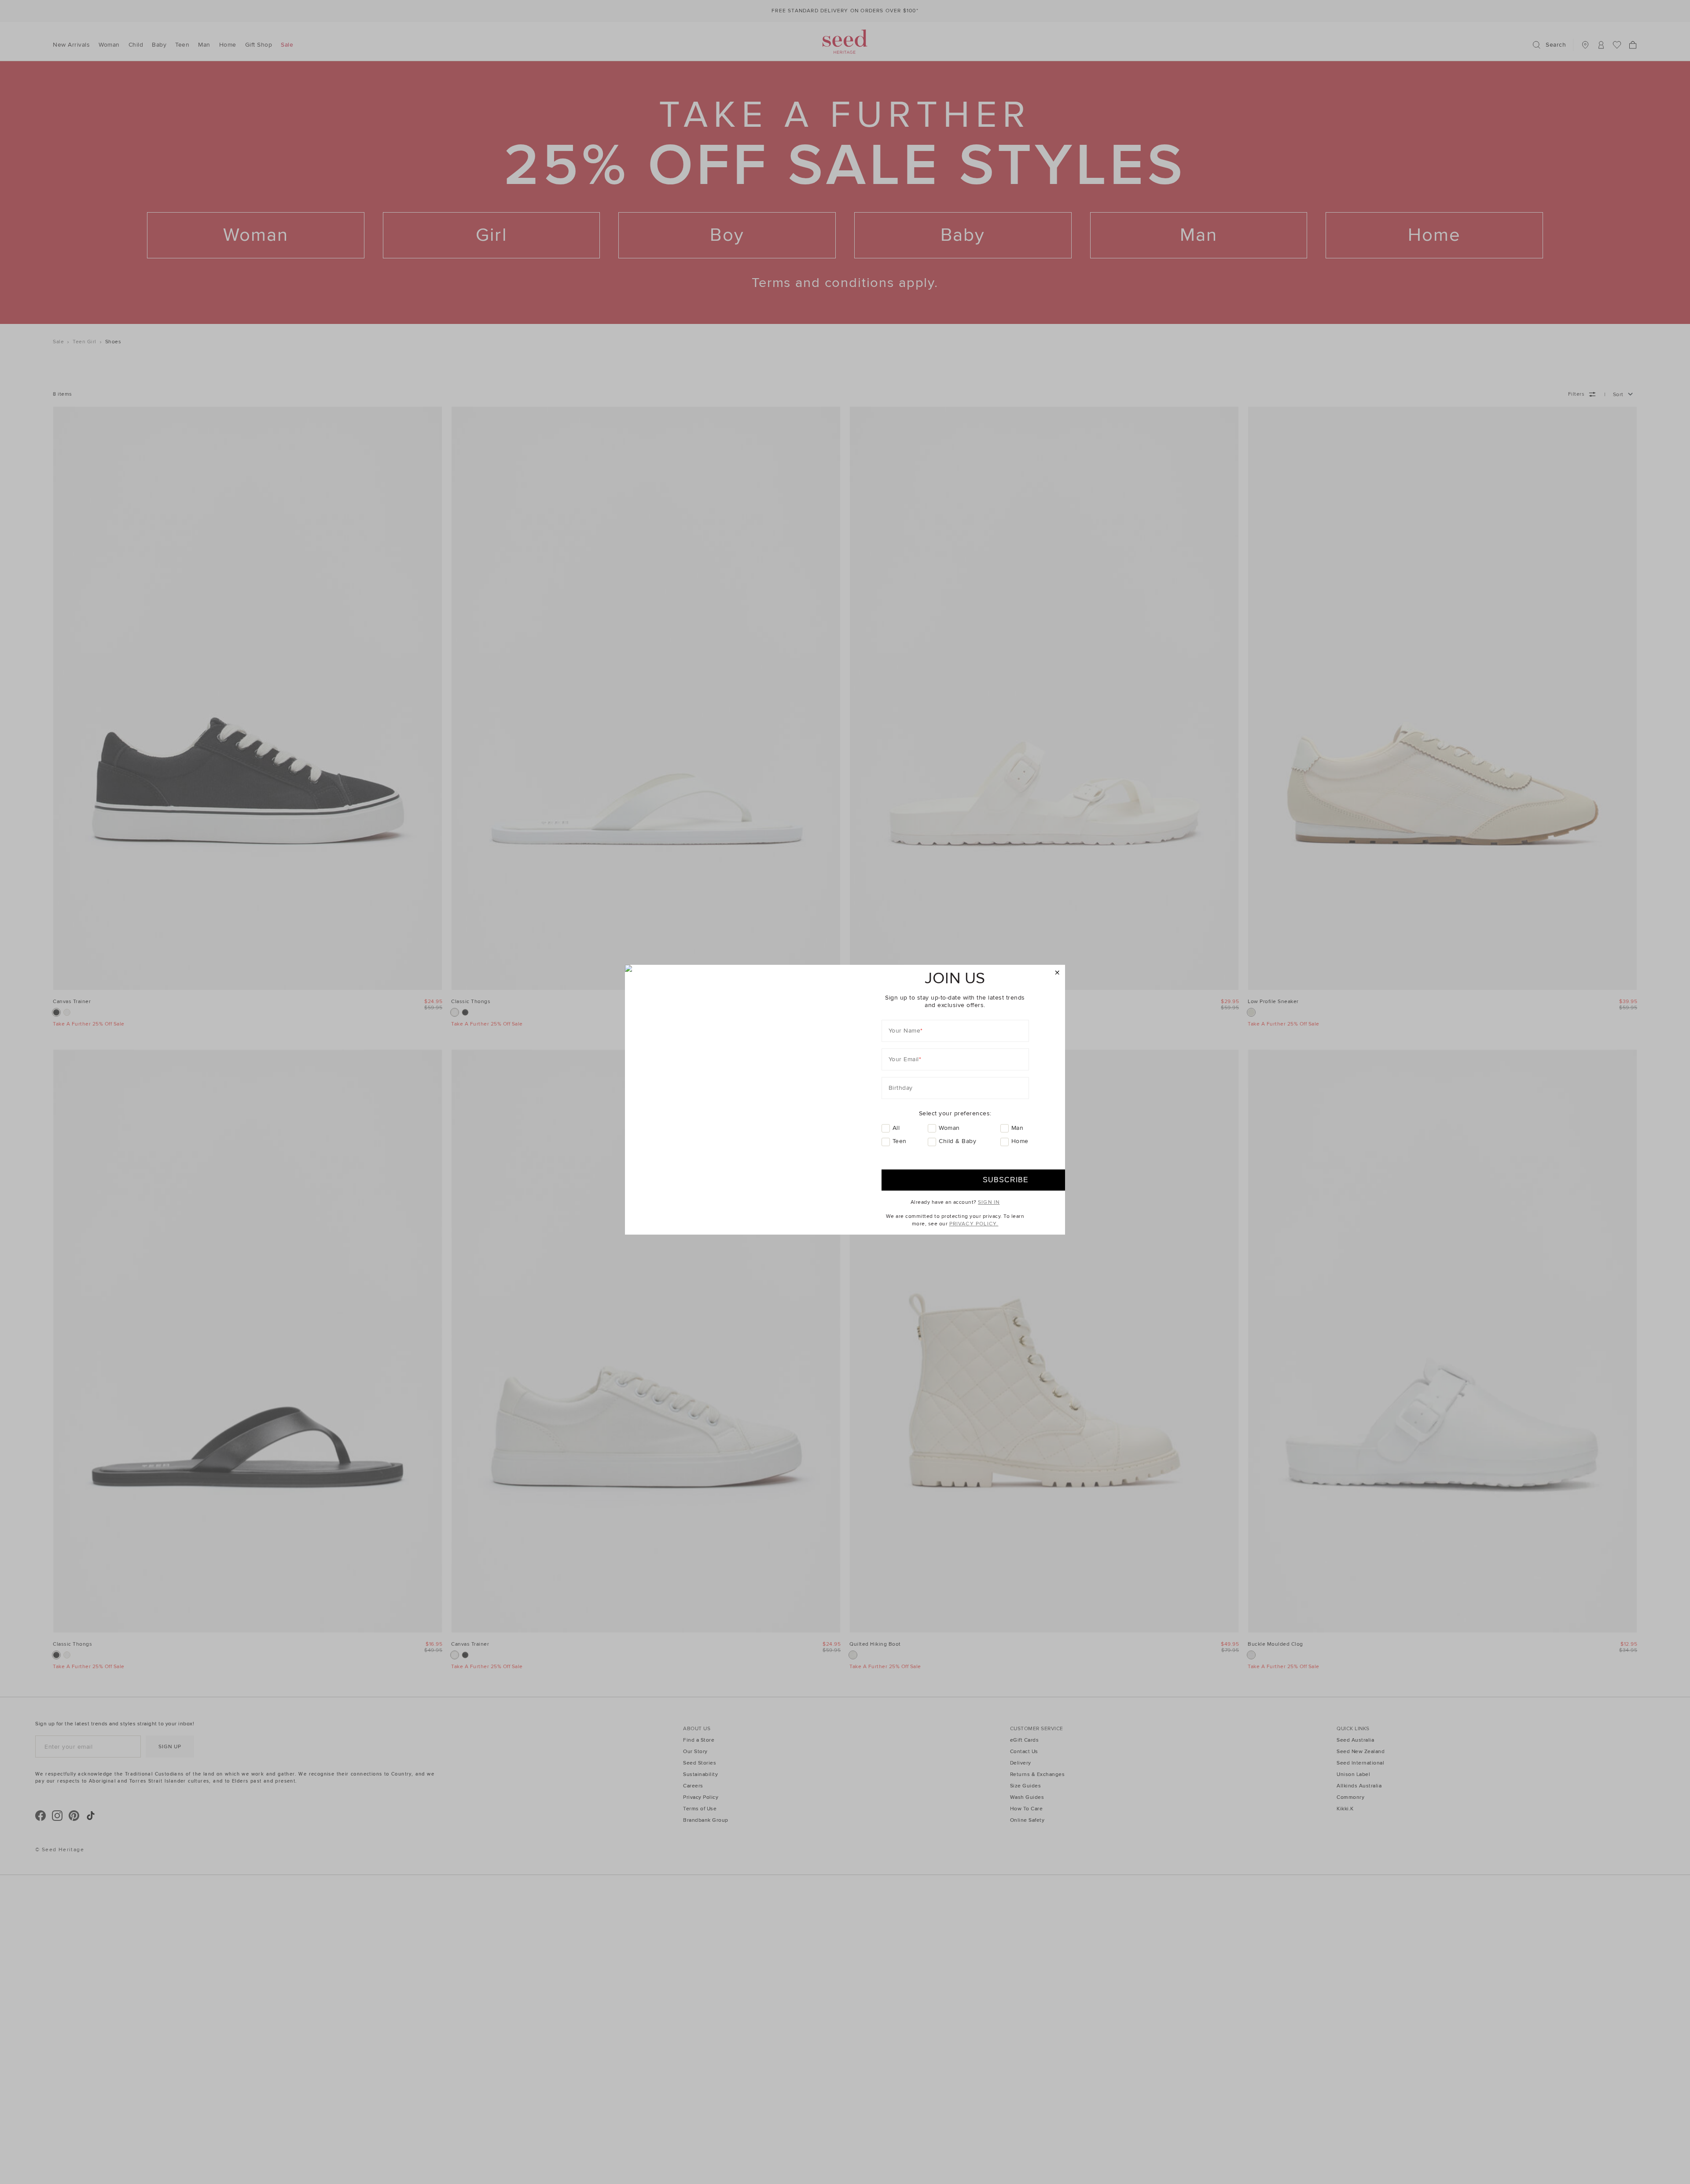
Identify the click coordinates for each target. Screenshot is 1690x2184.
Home (1020, 1141)
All (896, 1128)
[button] (1057, 973)
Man (1018, 1128)
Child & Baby (957, 1141)
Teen (900, 1141)
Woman (949, 1128)
